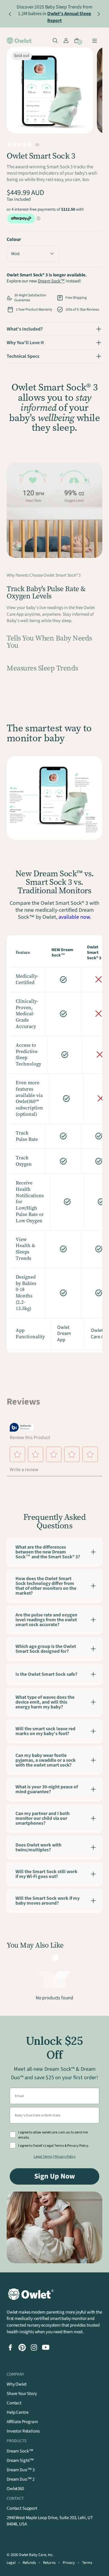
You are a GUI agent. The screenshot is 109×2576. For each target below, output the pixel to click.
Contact (14, 2403)
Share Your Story (22, 2394)
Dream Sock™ (51, 281)
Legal (11, 2563)
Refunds (29, 2563)
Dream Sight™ (20, 2461)
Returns (49, 2563)
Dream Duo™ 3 (21, 2470)
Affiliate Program (22, 2422)
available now (74, 917)
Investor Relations (23, 2431)
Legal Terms (43, 2157)
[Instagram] (34, 2347)
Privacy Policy (65, 2157)
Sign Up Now (55, 2176)
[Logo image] (20, 41)
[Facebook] (10, 2347)
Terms (87, 2563)
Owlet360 (15, 2489)
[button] (33, 254)
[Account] (66, 41)
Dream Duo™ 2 (21, 2479)
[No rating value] (21, 144)
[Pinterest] (22, 2347)
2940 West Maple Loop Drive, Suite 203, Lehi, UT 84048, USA (50, 2521)
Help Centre (17, 2412)
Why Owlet (17, 2384)
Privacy (69, 2563)
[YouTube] (46, 2347)
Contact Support (22, 2508)
